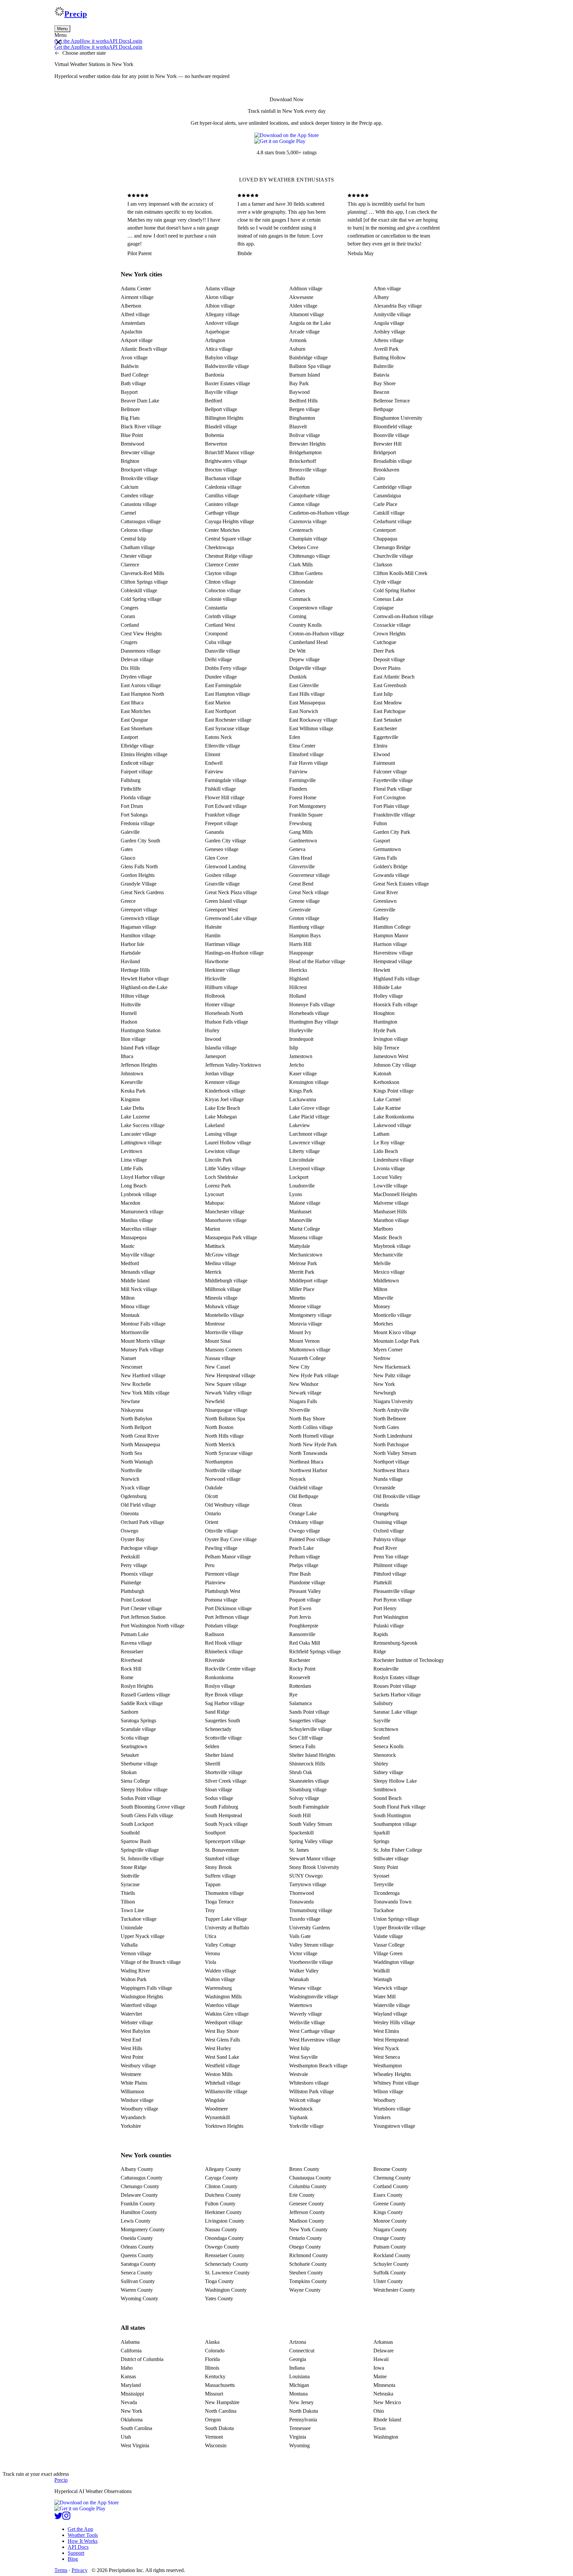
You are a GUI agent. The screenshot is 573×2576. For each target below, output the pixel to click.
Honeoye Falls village (312, 1004)
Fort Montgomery (308, 806)
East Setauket (387, 720)
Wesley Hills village (394, 2022)
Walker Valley (304, 1971)
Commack (300, 599)
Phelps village (304, 1565)
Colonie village (221, 599)
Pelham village (305, 1557)
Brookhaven (386, 470)
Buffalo (297, 478)
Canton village (304, 504)
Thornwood (302, 1893)
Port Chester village (141, 1608)
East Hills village (307, 694)
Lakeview (300, 1125)
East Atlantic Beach (394, 677)
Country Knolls (305, 625)
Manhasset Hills (390, 1212)
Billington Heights (224, 418)
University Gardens (310, 1928)
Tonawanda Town (392, 1902)
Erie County (302, 2195)
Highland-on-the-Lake (144, 987)
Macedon (130, 1203)
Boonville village (391, 435)
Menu (62, 29)
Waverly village (306, 2014)
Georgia (298, 2359)
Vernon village (136, 1953)
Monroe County (390, 2221)
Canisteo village (222, 504)
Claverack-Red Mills (142, 573)
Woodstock (301, 2109)
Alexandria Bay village (398, 306)
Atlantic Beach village (144, 349)
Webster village (137, 2022)
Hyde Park (385, 1030)
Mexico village (389, 1272)
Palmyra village (390, 1539)
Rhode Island (387, 2420)
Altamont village (307, 314)
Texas (380, 2428)
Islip (294, 1048)
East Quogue (134, 720)
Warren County (137, 2290)
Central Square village (228, 539)
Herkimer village (223, 970)
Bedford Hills (303, 401)
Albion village (220, 306)
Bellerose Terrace (392, 401)
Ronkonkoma (219, 1677)
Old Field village (138, 1505)
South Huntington (392, 1815)
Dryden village (136, 677)
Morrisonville (135, 1332)
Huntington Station (141, 1030)
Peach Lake (301, 1548)
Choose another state (84, 53)
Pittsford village (390, 1574)
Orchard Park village (142, 1522)
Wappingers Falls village (146, 1988)
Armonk (298, 340)
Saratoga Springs (138, 1720)
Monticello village (392, 1315)
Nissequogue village (226, 1410)
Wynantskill (217, 2117)
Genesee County (307, 2204)
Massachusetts (220, 2385)
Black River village (141, 427)
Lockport (299, 1177)
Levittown (131, 1151)
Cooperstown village (311, 608)
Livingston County (225, 2221)
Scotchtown (386, 1729)
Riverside (215, 1660)
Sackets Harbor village (397, 1695)
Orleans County (137, 2247)
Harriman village (223, 944)
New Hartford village (143, 1375)
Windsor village (137, 2100)
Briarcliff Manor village (230, 452)
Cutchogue (385, 642)
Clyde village (387, 582)
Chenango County (140, 2186)
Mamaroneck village (142, 1212)
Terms (61, 2570)
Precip (76, 14)
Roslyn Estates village (396, 1677)
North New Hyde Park (313, 1444)
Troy (210, 1910)
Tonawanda (301, 1902)
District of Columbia (142, 2359)
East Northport (220, 711)
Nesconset (131, 1367)
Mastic (128, 1246)
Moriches (383, 1324)
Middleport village (308, 1281)
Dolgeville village (308, 668)
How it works (94, 41)
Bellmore (130, 409)
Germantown (387, 849)
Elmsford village (306, 754)
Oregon (213, 2420)
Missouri (214, 2394)
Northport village (391, 1462)
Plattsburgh (132, 1591)
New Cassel (218, 1367)
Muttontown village (310, 1350)
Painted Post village (310, 1539)
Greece (128, 901)
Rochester (300, 1660)
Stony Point (386, 1867)
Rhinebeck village (224, 1651)
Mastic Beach (388, 1237)
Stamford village (222, 1859)
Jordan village (220, 1073)
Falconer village (390, 772)
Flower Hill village (225, 797)
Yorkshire (131, 2126)
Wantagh (383, 1979)
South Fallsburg (222, 1807)
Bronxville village (308, 470)
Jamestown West (391, 1056)
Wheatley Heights (392, 2074)
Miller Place (302, 1289)
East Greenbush (390, 685)
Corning (298, 616)
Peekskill (130, 1557)
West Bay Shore (222, 2031)
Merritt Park (302, 1272)
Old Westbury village (227, 1505)
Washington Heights (142, 1997)
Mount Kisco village (395, 1332)
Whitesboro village (309, 2083)
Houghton (384, 1013)
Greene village (304, 901)
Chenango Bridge (392, 547)
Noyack (297, 1479)
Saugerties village (308, 1720)
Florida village (136, 797)
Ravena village (136, 1643)
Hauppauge (301, 953)
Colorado (215, 2351)
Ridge (380, 1651)
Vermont (214, 2437)
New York (384, 1384)
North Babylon (136, 1419)
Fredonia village (138, 823)
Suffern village (220, 1876)
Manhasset (300, 1212)
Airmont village (137, 297)
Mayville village (138, 1255)
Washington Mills (223, 1997)
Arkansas (383, 2342)
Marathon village (391, 1220)
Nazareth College (307, 1358)
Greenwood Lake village (231, 918)
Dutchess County (223, 2195)
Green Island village (226, 901)
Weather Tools (83, 2535)
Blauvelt (298, 427)
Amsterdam (133, 323)
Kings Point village (393, 1091)
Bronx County (304, 2169)
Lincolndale (302, 1160)
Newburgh (385, 1393)
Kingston (130, 1099)
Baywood (299, 392)
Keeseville (132, 1082)
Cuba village (218, 642)
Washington (386, 2437)
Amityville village (392, 314)
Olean (295, 1505)
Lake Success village (143, 1125)
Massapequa (134, 1237)
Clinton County (221, 2186)
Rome (127, 1677)
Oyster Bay (133, 1539)
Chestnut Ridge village (229, 556)
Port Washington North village (153, 1626)
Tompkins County (308, 2281)
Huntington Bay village (314, 1022)
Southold (130, 1833)
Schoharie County (308, 2264)
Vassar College (389, 1945)
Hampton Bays (305, 935)
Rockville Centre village (230, 1669)
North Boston (219, 1427)
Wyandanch (133, 2117)
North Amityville (391, 1410)
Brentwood (132, 444)
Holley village (388, 996)
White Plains (134, 2083)
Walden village (221, 1971)
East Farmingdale (223, 685)
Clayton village (221, 573)
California (131, 2351)
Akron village (219, 297)
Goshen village (221, 875)
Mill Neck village (139, 1289)
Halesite (213, 927)
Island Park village (140, 1048)
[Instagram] (66, 2518)
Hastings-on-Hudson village (234, 953)
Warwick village (390, 1988)
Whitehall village (223, 2083)
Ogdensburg (134, 1496)
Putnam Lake (135, 1634)
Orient (212, 1522)
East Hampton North (142, 694)
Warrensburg (218, 1988)
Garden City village (225, 841)
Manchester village (225, 1212)
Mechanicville (388, 1255)
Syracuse (130, 1884)
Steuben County (306, 2273)
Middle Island (135, 1281)
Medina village (221, 1263)
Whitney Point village (396, 2083)
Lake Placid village (309, 1117)
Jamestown (301, 1056)
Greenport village (139, 910)
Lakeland (215, 1125)
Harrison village (390, 944)
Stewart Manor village (312, 1859)
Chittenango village (310, 556)
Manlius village (137, 1220)
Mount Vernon (304, 1341)
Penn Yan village (391, 1557)
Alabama (130, 2342)
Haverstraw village (393, 953)
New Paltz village (392, 1375)
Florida (212, 2359)
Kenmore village (222, 1082)
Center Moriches (222, 530)
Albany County (137, 2169)
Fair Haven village (309, 763)
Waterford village (139, 2005)
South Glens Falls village (147, 1815)
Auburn (297, 349)
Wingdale (215, 2100)
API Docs (119, 41)
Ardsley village (389, 332)
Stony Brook (218, 1867)
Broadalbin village (393, 461)
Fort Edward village (226, 806)
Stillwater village (391, 1859)
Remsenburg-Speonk (395, 1643)
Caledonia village (223, 487)
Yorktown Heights (224, 2126)
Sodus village (219, 1798)
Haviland (130, 961)
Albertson (131, 306)
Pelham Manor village (228, 1557)
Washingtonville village (314, 1997)
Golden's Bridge (390, 866)
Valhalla (129, 1945)
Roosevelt (300, 1677)
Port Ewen (300, 1608)
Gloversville (302, 866)
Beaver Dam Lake (140, 401)
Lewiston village (222, 1151)
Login (136, 41)
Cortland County (391, 2186)
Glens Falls (385, 858)
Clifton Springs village (144, 582)
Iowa (379, 2368)
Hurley (212, 1030)
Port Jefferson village (227, 1617)
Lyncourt (214, 1194)
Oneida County (137, 2238)
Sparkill (382, 1833)
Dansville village (223, 651)
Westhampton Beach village (318, 2066)
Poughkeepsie (304, 1626)
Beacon (381, 392)
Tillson (128, 1902)
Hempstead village (393, 961)
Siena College (135, 1781)
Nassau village (220, 1358)
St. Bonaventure (222, 1850)
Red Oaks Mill (305, 1643)
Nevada (129, 2402)
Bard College (135, 375)
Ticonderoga (386, 1893)
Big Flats (130, 418)
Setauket (130, 1755)
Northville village (223, 1470)
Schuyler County (391, 2264)
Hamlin (213, 935)
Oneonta (130, 1513)
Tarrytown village (308, 1884)
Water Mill (384, 1997)
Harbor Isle (132, 944)
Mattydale (300, 1246)
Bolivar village (305, 435)
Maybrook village (392, 1246)
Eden (295, 737)
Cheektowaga (219, 547)
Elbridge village (137, 746)
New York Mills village (145, 1393)
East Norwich (304, 711)
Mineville (383, 1298)
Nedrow (382, 1358)
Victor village (303, 1953)
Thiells (128, 1893)
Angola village (389, 323)
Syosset (381, 1876)
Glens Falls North (139, 866)
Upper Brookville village (399, 1928)
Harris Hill (300, 944)
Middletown (386, 1281)
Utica (211, 1936)
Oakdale (214, 1488)
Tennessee (300, 2428)
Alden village (303, 306)
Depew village (304, 659)
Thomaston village (224, 1893)
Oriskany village (306, 1522)
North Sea (131, 1453)
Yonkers (382, 2117)
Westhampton (388, 2066)
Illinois (212, 2368)
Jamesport (215, 1056)
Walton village (220, 1979)
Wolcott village (305, 2100)
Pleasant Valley (305, 1591)
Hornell (129, 1013)
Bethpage (383, 409)
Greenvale (300, 910)
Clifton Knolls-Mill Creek (400, 573)
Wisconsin (216, 2445)
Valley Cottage (220, 1945)
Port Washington (391, 1617)
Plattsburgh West (223, 1591)
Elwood (382, 754)
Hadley (381, 918)
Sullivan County (138, 2281)
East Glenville (304, 685)
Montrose (215, 1324)
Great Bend (301, 884)
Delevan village (137, 659)
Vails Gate (300, 1936)
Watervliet (131, 2014)
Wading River (135, 1971)
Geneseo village (222, 849)
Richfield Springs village (315, 1651)
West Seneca (387, 2057)
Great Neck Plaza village (231, 892)
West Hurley (218, 2048)
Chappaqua (385, 539)
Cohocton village (223, 590)
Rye (293, 1695)
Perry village (134, 1565)
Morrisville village (224, 1332)
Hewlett (382, 970)
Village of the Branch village (151, 1962)
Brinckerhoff (303, 461)
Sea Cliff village (306, 1738)
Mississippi (132, 2394)
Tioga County (219, 2281)
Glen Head (301, 858)
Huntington (385, 1022)
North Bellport (136, 1427)
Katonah (382, 1073)
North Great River (140, 1436)
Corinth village (221, 616)
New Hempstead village (230, 1375)
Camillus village (222, 496)
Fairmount (384, 763)
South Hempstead (223, 1815)
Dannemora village (141, 651)
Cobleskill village (139, 590)
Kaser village (303, 1073)
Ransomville (302, 1634)
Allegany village (222, 314)
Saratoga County (138, 2264)
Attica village (219, 349)
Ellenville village (223, 746)
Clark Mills (301, 565)
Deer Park (384, 651)
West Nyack (386, 2048)
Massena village (306, 1237)
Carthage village (222, 513)
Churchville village (393, 556)
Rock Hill (131, 1669)
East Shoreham (136, 728)
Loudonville (302, 1186)
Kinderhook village (225, 1091)
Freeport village (221, 823)
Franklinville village (394, 815)
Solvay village (304, 1798)
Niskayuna (132, 1410)
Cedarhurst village (392, 521)
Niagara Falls (303, 1401)
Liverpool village (307, 1168)
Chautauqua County (310, 2178)
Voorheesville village (311, 1962)
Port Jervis (300, 1617)
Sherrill (213, 1764)
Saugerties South (223, 1720)
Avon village (134, 358)
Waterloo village (222, 2005)
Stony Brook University (314, 1867)
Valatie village (388, 1936)
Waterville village (392, 2005)
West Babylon (135, 2031)
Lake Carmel (387, 1099)
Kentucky (215, 2376)
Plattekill (382, 1582)
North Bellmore (390, 1419)
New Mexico (387, 2402)
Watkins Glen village (227, 2014)
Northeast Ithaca (306, 1462)
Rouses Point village (395, 1686)
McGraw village (222, 1255)
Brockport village (139, 470)
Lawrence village (307, 1143)
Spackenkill (301, 1833)
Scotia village (135, 1738)
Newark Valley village (228, 1393)
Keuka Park (133, 1091)
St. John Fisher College (398, 1850)
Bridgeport (385, 452)
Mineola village (221, 1298)
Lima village (134, 1160)
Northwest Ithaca (391, 1470)
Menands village (138, 1272)
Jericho (297, 1065)
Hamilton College (392, 927)
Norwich (130, 1479)
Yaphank (298, 2117)
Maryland (131, 2385)
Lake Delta (132, 1108)
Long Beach (134, 1186)
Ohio (379, 2411)
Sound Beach (387, 1798)
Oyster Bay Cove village (231, 1539)
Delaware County (139, 2195)
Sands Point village (309, 1712)
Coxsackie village (392, 625)
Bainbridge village (308, 358)
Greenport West (221, 910)
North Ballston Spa (225, 1419)
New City (299, 1367)
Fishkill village (220, 789)
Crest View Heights (141, 634)
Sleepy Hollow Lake (395, 1781)
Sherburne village (139, 1764)
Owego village (305, 1531)
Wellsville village (307, 2022)
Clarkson (383, 565)
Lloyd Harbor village (143, 1177)
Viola (211, 1962)
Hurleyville (301, 1030)
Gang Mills (301, 832)
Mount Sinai (218, 1341)
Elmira (380, 746)
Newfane (130, 1401)
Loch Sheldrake (222, 1177)
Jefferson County (307, 2212)
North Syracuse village (229, 1453)
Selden (212, 1746)
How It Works (83, 2541)
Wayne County (305, 2290)
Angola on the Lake (310, 323)
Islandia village (221, 1048)
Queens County (137, 2255)
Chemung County (392, 2178)
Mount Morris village (143, 1341)
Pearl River (385, 1548)
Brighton (130, 461)
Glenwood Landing (225, 866)
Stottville (130, 1876)
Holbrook (215, 996)
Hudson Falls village (226, 1022)
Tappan (213, 1884)
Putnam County (390, 2247)
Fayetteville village (393, 780)
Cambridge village (393, 487)
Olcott (211, 1496)
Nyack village (135, 1488)
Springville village (140, 1850)
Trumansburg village (311, 1910)
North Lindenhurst (393, 1436)
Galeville (130, 832)
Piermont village (222, 1574)
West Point (132, 2057)
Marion (213, 1229)
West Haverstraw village (315, 2040)
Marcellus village (139, 1229)
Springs (381, 1841)
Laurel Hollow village (228, 1143)
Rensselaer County (225, 2255)
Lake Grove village (309, 1108)
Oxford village (389, 1531)
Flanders (298, 789)
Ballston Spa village (310, 366)
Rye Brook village (224, 1695)
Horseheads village (309, 1013)
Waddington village (394, 1962)
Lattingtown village (141, 1143)
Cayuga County (222, 2178)
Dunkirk (298, 677)
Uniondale (132, 1928)
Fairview (214, 772)
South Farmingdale (309, 1807)
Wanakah (299, 1979)
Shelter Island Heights (312, 1755)
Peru (210, 1565)
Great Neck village (309, 892)
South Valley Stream (311, 1824)
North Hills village (224, 1436)
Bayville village (221, 392)
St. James (299, 1850)
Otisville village (221, 1531)
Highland (299, 979)
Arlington (215, 340)
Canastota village (139, 504)
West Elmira (386, 2031)
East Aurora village (141, 685)
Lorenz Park (218, 1186)
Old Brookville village (397, 1496)
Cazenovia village (308, 521)
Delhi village (218, 659)
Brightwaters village (226, 461)
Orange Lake (303, 1513)
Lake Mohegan (221, 1117)
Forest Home (303, 797)
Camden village (137, 496)
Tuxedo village (305, 1919)
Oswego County (222, 2247)
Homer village (220, 1004)
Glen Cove (216, 858)
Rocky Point (302, 1669)
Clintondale (301, 582)
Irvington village (391, 1039)
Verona (212, 1953)
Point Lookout (136, 1600)
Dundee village (221, 677)
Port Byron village (393, 1600)
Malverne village (391, 1203)
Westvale (299, 2074)
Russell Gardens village (145, 1695)
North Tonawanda (308, 1453)
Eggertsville (386, 737)
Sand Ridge (217, 1712)
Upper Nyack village (143, 1936)
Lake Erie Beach (223, 1108)
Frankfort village (222, 815)
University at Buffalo (227, 1928)
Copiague (383, 608)
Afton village (387, 288)
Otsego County (305, 2247)
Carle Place (385, 504)
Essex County (388, 2195)
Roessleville (386, 1669)
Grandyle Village (139, 884)
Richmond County (309, 2255)
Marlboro (383, 1229)
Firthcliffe (131, 789)
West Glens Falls (223, 2040)
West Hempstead (391, 2040)
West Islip (299, 2048)
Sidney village (388, 1772)
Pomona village (221, 1600)
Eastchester (385, 728)
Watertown (301, 2005)
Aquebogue (217, 332)
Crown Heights (389, 634)
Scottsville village (223, 1738)
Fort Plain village (391, 806)
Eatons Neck (218, 737)
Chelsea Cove (304, 547)
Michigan (299, 2385)
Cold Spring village (141, 599)
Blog (73, 2559)
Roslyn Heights (137, 1686)
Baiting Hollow (390, 358)
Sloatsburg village (308, 1789)
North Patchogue (391, 1444)
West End (131, 2040)
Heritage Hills (135, 970)
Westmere (131, 2074)
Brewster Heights (307, 444)
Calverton (299, 487)
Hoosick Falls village (395, 1004)
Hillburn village (221, 987)
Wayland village (390, 2014)
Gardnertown (303, 841)
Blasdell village (221, 427)
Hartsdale (131, 953)
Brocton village (221, 470)
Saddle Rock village (142, 1703)
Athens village (388, 340)
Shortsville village (224, 1772)
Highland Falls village (396, 979)
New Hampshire (222, 2402)
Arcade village (304, 332)
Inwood (213, 1039)
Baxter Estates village (227, 383)
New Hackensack (392, 1367)
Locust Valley (388, 1177)
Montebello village (224, 1315)
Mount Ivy (300, 1332)
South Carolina (136, 2428)
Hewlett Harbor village (145, 979)
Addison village (306, 288)
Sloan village (219, 1789)
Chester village (136, 556)
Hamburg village (307, 927)
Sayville (382, 1720)
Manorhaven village (226, 1220)
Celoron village (137, 530)
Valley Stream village (311, 1945)
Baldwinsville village (227, 366)
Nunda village (388, 1479)
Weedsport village (224, 2022)
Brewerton (216, 444)
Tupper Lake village (226, 1919)
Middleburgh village (226, 1281)
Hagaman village (138, 927)
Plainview (215, 1582)
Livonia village (389, 1168)
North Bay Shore (307, 1419)
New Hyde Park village (314, 1375)
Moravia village (306, 1324)
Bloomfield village (393, 427)
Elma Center (302, 746)
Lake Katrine (387, 1108)
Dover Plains (387, 668)
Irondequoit (301, 1039)
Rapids (381, 1634)
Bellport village (221, 409)
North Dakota (304, 2411)
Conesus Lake (388, 599)
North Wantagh (137, 1462)
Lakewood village (392, 1125)
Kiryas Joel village (224, 1099)
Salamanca (300, 1703)
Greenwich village (140, 918)
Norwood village (223, 1479)
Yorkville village (306, 2126)
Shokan (129, 1772)
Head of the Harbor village (317, 961)
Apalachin (131, 332)
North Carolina (221, 2411)
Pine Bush (300, 1574)
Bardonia (215, 375)
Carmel (128, 513)
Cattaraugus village (141, 521)
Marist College (305, 1229)
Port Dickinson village (228, 1608)
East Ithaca (132, 703)
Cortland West (220, 625)
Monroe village (305, 1306)
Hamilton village (138, 935)
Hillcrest (298, 987)
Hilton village (135, 996)
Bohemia (214, 435)
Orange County (390, 2238)
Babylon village (222, 358)
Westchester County (394, 2290)
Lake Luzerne (135, 1117)
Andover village (222, 323)
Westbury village (138, 2066)
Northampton (219, 1462)
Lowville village (390, 1186)
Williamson (132, 2091)
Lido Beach (386, 1151)
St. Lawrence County (227, 2273)
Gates (127, 849)
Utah (126, 2437)
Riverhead (131, 1660)
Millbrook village (223, 1289)
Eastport (129, 737)
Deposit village (389, 659)
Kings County (388, 2212)
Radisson (215, 1634)
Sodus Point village (141, 1798)
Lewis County (136, 2221)
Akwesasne (301, 297)
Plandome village (307, 1582)
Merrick (213, 1272)
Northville (131, 1470)
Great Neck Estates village (401, 884)
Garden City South (140, 841)
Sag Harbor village (225, 1703)
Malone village (305, 1203)
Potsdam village (222, 1626)
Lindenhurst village (394, 1160)
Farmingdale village (226, 780)
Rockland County (392, 2255)
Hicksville (216, 979)
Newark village (305, 1393)
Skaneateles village (309, 1781)
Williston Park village (312, 2091)
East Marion (218, 703)
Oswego (129, 1531)
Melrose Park (303, 1263)
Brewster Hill (387, 444)
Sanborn (129, 1712)
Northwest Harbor (308, 1470)
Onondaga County (224, 2238)
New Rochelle (136, 1384)
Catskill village (389, 513)
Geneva (297, 849)
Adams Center (136, 288)
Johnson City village (395, 1065)
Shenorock (385, 1755)
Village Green (388, 1953)
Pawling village (221, 1548)
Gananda (214, 832)
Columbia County (308, 2186)
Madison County (307, 2221)
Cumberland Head (308, 642)
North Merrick (220, 1444)
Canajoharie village (309, 496)
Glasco (128, 858)
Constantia (216, 608)
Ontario (213, 1513)
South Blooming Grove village (153, 1807)
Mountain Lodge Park (396, 1341)
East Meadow (388, 703)
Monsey (382, 1306)
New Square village (226, 1384)
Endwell (214, 763)
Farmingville (302, 780)
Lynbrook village (139, 1194)
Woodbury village (139, 2109)
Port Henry (385, 1608)
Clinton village (220, 582)
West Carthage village (312, 2031)
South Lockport (137, 1824)
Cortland (130, 625)
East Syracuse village (227, 728)
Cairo (379, 478)
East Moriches (136, 711)
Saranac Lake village (395, 1712)
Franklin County (138, 2204)
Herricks (298, 970)
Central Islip (133, 539)
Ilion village (133, 1039)
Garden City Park (392, 832)
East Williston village (311, 728)
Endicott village (137, 763)
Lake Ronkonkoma (394, 1117)
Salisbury (383, 1703)
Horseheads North (224, 1013)
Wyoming (299, 2445)
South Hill (300, 1815)
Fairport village (137, 772)
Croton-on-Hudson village (317, 634)
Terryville (383, 1884)
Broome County (390, 2169)
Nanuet (128, 1358)
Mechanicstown (306, 1255)
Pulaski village (389, 1626)
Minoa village (135, 1306)
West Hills (131, 2048)
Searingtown (134, 1746)
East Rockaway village (313, 720)
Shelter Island (219, 1755)
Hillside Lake (387, 987)
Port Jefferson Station (143, 1617)
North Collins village (311, 1427)
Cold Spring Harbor (394, 590)
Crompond (216, 634)
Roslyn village (220, 1686)
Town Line (132, 1910)
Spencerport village (225, 1841)
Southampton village (395, 1824)
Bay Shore (384, 383)
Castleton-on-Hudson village (319, 513)
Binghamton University (398, 418)
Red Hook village (223, 1643)
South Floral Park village (399, 1807)
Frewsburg (300, 823)
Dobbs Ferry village (226, 668)
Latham (381, 1134)
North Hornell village (312, 1436)
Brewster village (138, 452)
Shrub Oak (301, 1772)
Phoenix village (137, 1574)
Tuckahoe (384, 1910)
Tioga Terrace (219, 1902)
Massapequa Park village (231, 1237)
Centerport (384, 530)
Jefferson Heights (139, 1065)
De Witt (297, 651)
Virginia (298, 2437)
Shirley (381, 1764)
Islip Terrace (386, 1048)
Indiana (297, 2368)
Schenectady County (227, 2264)
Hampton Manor (391, 935)
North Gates (386, 1427)
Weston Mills (219, 2074)
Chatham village (138, 547)
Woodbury (384, 2100)
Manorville (301, 1220)
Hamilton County (139, 2212)
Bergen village (304, 409)
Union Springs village (396, 1919)
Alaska (212, 2342)
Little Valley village (225, 1168)
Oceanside (384, 1488)
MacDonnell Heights (395, 1194)
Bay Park (299, 383)
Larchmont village (308, 1134)
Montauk (130, 1315)
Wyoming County (139, 2298)
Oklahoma (132, 2420)
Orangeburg (386, 1513)
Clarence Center (222, 565)
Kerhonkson (386, 1082)
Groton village (304, 918)
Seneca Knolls (388, 1746)
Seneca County (137, 2273)
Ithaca (127, 1056)
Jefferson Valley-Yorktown (233, 1065)
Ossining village (390, 1522)
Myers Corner (388, 1350)
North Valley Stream (395, 1453)
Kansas (128, 2376)
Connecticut (302, 2351)
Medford (130, 1263)
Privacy (80, 2570)
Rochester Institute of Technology (409, 1660)
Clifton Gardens (306, 573)
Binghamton (302, 418)
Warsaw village (305, 1988)
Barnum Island (305, 375)
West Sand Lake (222, 2057)
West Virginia (135, 2445)
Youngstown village (394, 2126)
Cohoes (297, 590)
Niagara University (393, 1401)
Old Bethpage (304, 1496)
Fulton (380, 823)
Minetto (297, 1298)
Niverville (300, 1410)
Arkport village (137, 340)
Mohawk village (222, 1306)
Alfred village (135, 314)
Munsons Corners (223, 1350)
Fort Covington (389, 797)
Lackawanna (303, 1099)
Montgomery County (143, 2229)
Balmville (383, 366)
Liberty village (304, 1151)
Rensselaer (132, 1651)
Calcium (129, 487)
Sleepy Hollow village (144, 1789)
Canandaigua (387, 496)
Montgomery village (310, 1315)
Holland (298, 996)
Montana (298, 2394)
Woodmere (216, 2109)
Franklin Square (306, 815)
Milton (380, 1289)
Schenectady (218, 1729)
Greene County (389, 2204)
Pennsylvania (303, 2420)
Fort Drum (132, 806)
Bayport (129, 392)
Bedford (214, 401)
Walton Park (134, 1979)
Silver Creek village (226, 1781)
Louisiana (299, 2376)
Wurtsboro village (392, 2109)
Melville (382, 1263)
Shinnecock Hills (307, 1764)
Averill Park (386, 349)
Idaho (127, 2368)
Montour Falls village (143, 1324)
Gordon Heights (138, 875)
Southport (215, 1833)
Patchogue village (139, 1548)
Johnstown (132, 1073)
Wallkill (382, 1971)
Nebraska (383, 2394)
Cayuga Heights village (229, 521)
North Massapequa (140, 1444)
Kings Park (301, 1091)
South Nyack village (226, 1824)
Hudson (129, 1022)
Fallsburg (130, 780)
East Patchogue (389, 711)
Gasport (382, 841)
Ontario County (306, 2238)
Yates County (219, 2298)
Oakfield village (306, 1488)
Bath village (133, 383)
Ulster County (388, 2281)
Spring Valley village (311, 1841)
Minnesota (384, 2385)
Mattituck (215, 1246)
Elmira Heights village (144, 754)
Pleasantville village (394, 1591)
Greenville (384, 910)
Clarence (130, 565)
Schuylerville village (311, 1729)
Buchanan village (223, 478)
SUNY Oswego (306, 1876)
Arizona (298, 2342)
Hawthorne (217, 961)
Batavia (381, 375)
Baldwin (130, 366)
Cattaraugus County (142, 2178)
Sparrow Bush (136, 1841)
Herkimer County (223, 2212)
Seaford (382, 1738)
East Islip (383, 694)
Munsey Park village (142, 1350)
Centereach (301, 530)
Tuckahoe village (139, 1919)
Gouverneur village (309, 875)
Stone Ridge (134, 1867)
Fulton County (220, 2204)
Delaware (383, 2351)
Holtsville (131, 1004)
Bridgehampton (305, 452)
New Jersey (301, 2402)
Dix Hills (130, 668)
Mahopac (215, 1203)
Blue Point (132, 435)
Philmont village (390, 1565)
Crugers (129, 642)
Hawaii (381, 2359)
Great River (386, 892)
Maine (380, 2376)
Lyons (296, 1194)
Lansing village (221, 1134)
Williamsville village (226, 2091)
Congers (129, 608)
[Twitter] (58, 2518)
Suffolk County (390, 2273)
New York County (308, 2229)
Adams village (220, 288)
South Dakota (219, 2428)
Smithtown (385, 1789)
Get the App (80, 2529)
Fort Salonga (134, 815)
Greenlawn (385, 901)
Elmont (213, 754)
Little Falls (132, 1168)
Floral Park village (393, 789)
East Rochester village (228, 720)
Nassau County (221, 2229)
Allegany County (223, 2169)
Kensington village (309, 1082)
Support (76, 2553)
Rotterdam (300, 1686)
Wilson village (388, 2091)
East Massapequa (307, 703)
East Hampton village (227, 694)
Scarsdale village (138, 1729)
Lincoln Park (219, 1160)
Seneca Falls (302, 1746)
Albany (381, 297)
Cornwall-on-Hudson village (403, 616)
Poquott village (305, 1600)
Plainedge (131, 1582)
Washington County (226, 2290)
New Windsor (304, 1384)
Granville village (222, 884)
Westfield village (222, 2066)
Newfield (215, 1401)
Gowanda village (391, 875)
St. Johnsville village (142, 1859)
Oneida (381, 1505)
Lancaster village (138, 1134)
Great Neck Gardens (142, 892)
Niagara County (390, 2229)
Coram (128, 616)
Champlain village (308, 539)
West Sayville (303, 2057)
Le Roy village (389, 1143)
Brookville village (139, 478)
